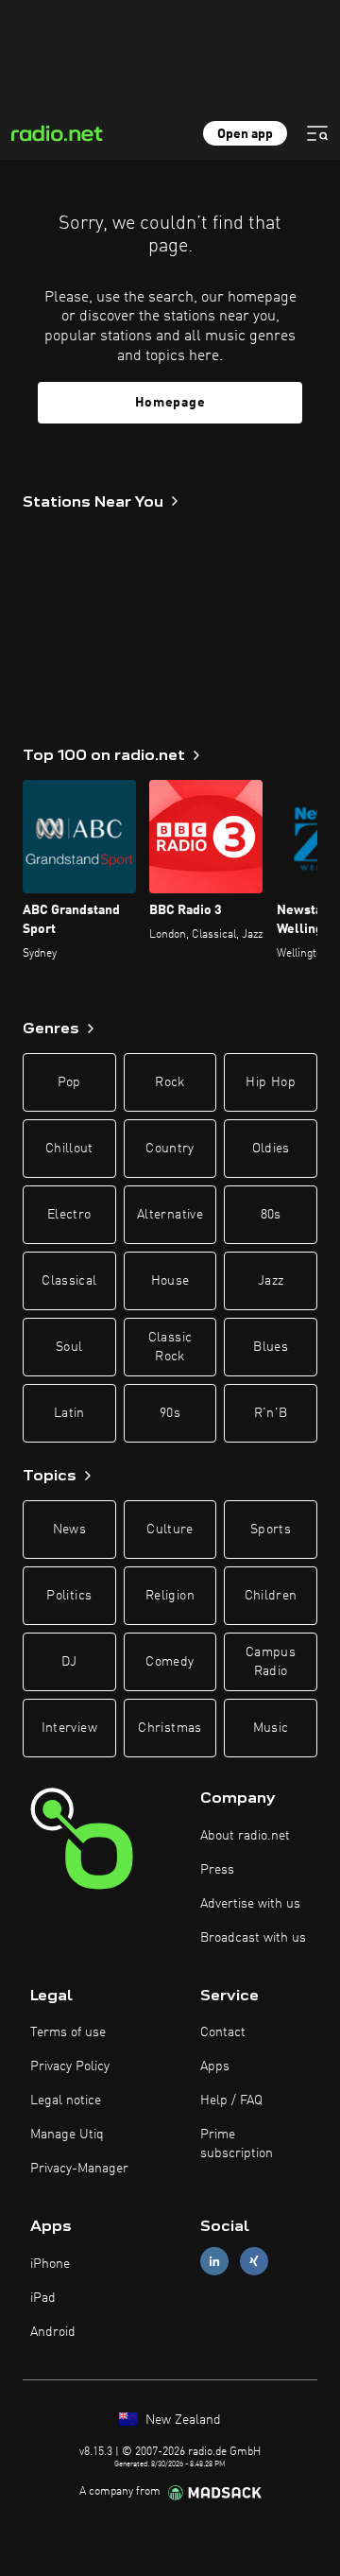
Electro (69, 1215)
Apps (215, 2066)
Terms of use (68, 2032)
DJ (69, 1662)
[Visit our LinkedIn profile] (214, 2262)
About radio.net (245, 1836)
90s (170, 1413)
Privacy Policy (70, 2066)
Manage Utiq (67, 2135)
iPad (43, 2298)
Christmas (170, 1728)
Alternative (170, 1215)
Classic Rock (170, 1347)
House (170, 1281)
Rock (170, 1082)
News (69, 1530)
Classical (69, 1281)
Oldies (271, 1149)
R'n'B (271, 1413)
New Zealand (181, 2420)
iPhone (50, 2264)
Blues (271, 1347)
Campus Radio (271, 1662)
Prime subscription (237, 2144)
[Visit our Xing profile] (254, 2262)
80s (271, 1215)
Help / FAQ (231, 2101)
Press (217, 1870)
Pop (69, 1082)
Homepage (170, 403)
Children (271, 1596)
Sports (271, 1530)
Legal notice (66, 2101)
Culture (170, 1530)
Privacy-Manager (79, 2169)
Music (271, 1728)
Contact (223, 2032)
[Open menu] (317, 133)
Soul (69, 1347)
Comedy (170, 1662)
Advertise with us (250, 1904)
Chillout (69, 1149)
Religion (170, 1596)
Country (170, 1149)
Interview (69, 1728)
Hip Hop (270, 1082)
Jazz (271, 1281)
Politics (69, 1596)
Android (53, 2332)
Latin (69, 1413)
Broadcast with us (253, 1938)
